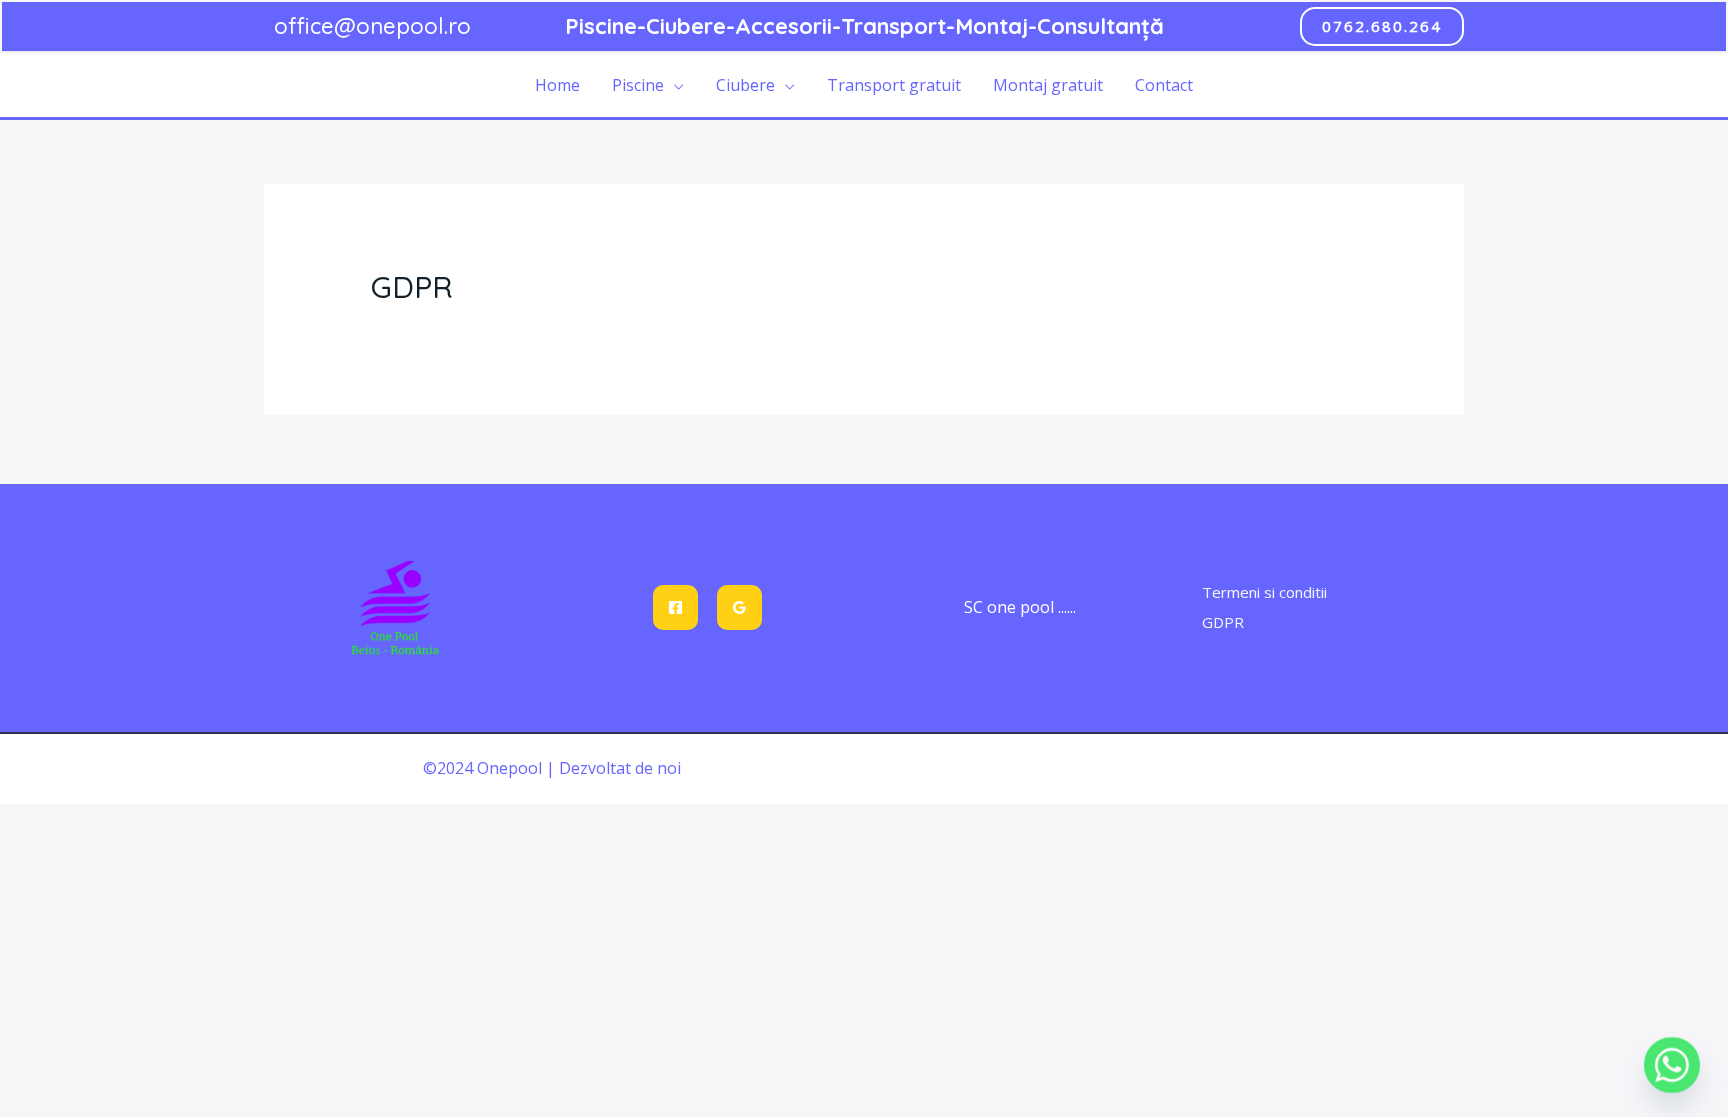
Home (557, 85)
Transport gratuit (894, 85)
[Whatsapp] (1672, 1065)
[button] (1382, 26)
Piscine (638, 85)
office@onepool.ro (372, 26)
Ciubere (745, 85)
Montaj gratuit (1048, 85)
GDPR (1223, 622)
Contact (1164, 85)
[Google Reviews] (739, 607)
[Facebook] (675, 607)
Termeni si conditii (1264, 592)
